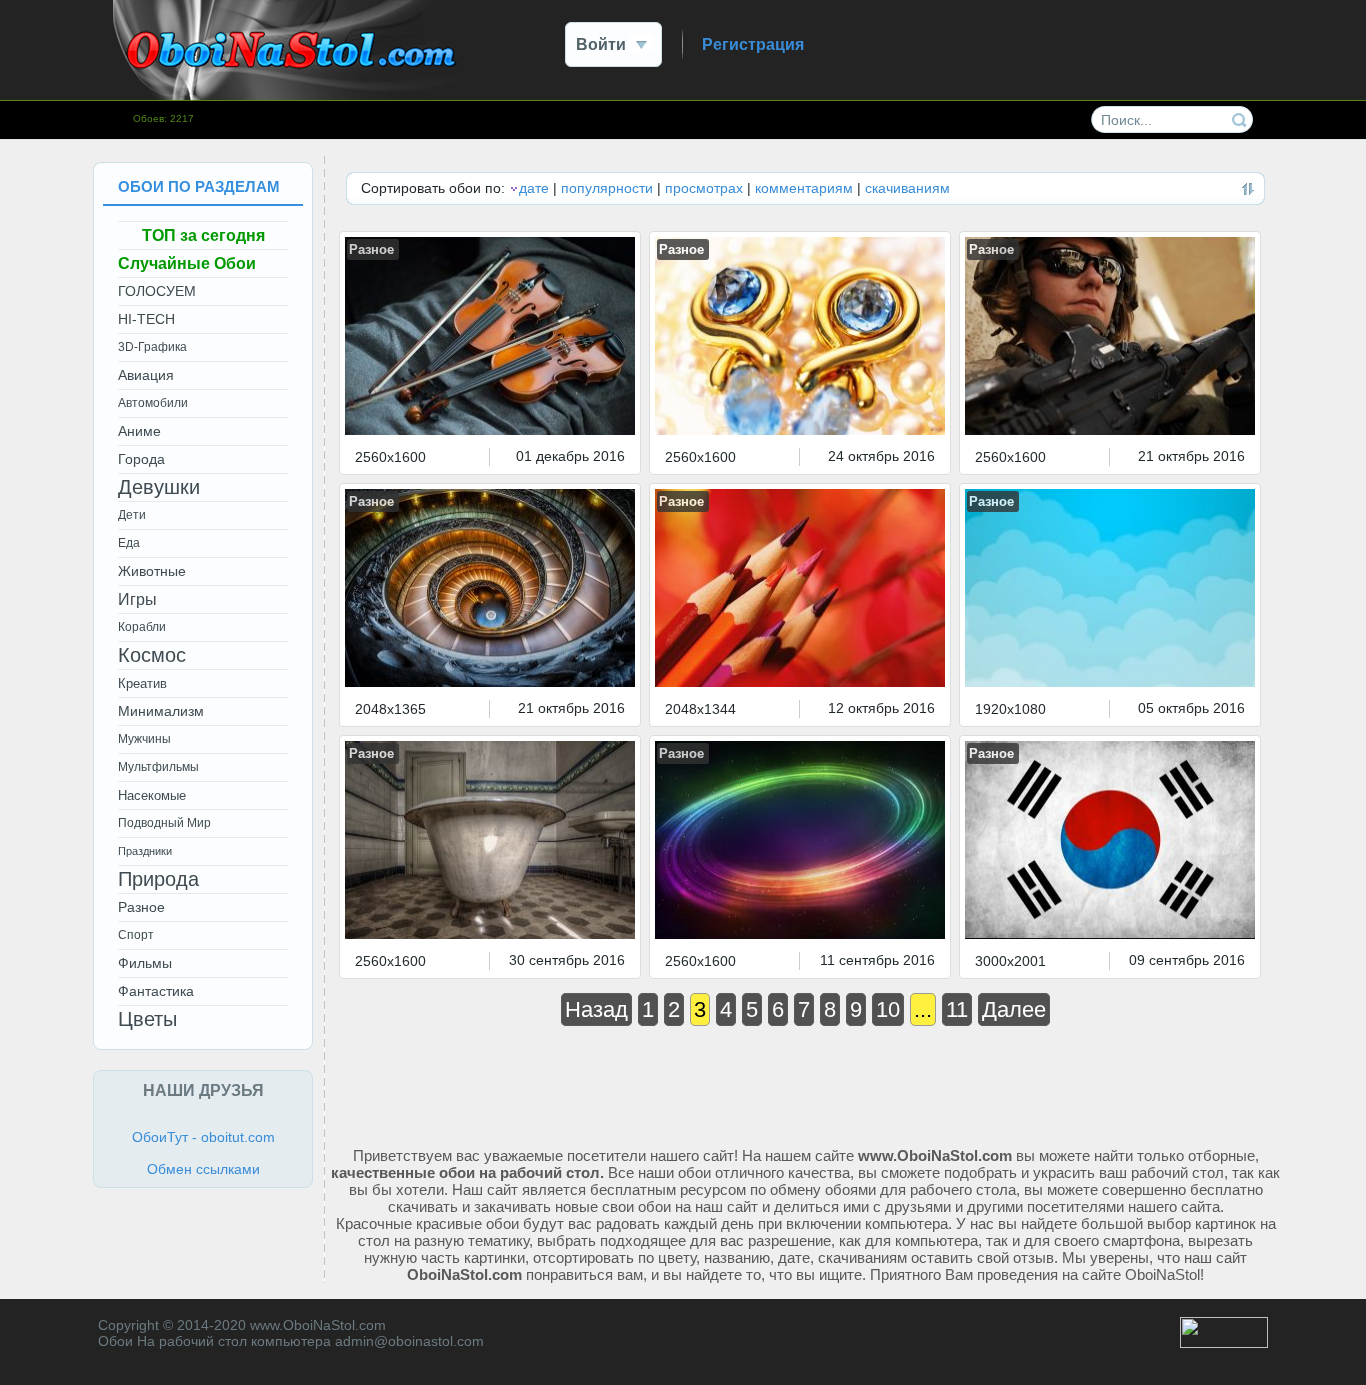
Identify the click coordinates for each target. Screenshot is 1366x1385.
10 (888, 1009)
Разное (371, 249)
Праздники (145, 851)
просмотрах (704, 188)
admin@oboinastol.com (409, 1341)
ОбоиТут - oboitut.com (203, 1137)
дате (534, 188)
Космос (152, 655)
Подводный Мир (164, 823)
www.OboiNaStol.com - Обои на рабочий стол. (288, 50)
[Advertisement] (806, 1083)
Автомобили (153, 403)
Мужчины (144, 739)
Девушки (159, 487)
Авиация (146, 375)
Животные (152, 571)
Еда (129, 543)
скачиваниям (907, 188)
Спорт (136, 935)
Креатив (142, 683)
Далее (1014, 1009)
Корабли (142, 627)
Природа (158, 879)
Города (141, 459)
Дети (132, 515)
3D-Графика (152, 347)
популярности (607, 188)
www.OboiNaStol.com (318, 1325)
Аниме (139, 431)
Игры (137, 599)
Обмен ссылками (203, 1169)
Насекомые (152, 795)
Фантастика (156, 991)
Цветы (147, 1019)
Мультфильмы (158, 767)
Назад (596, 1009)
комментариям (804, 188)
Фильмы (145, 963)
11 (957, 1009)
